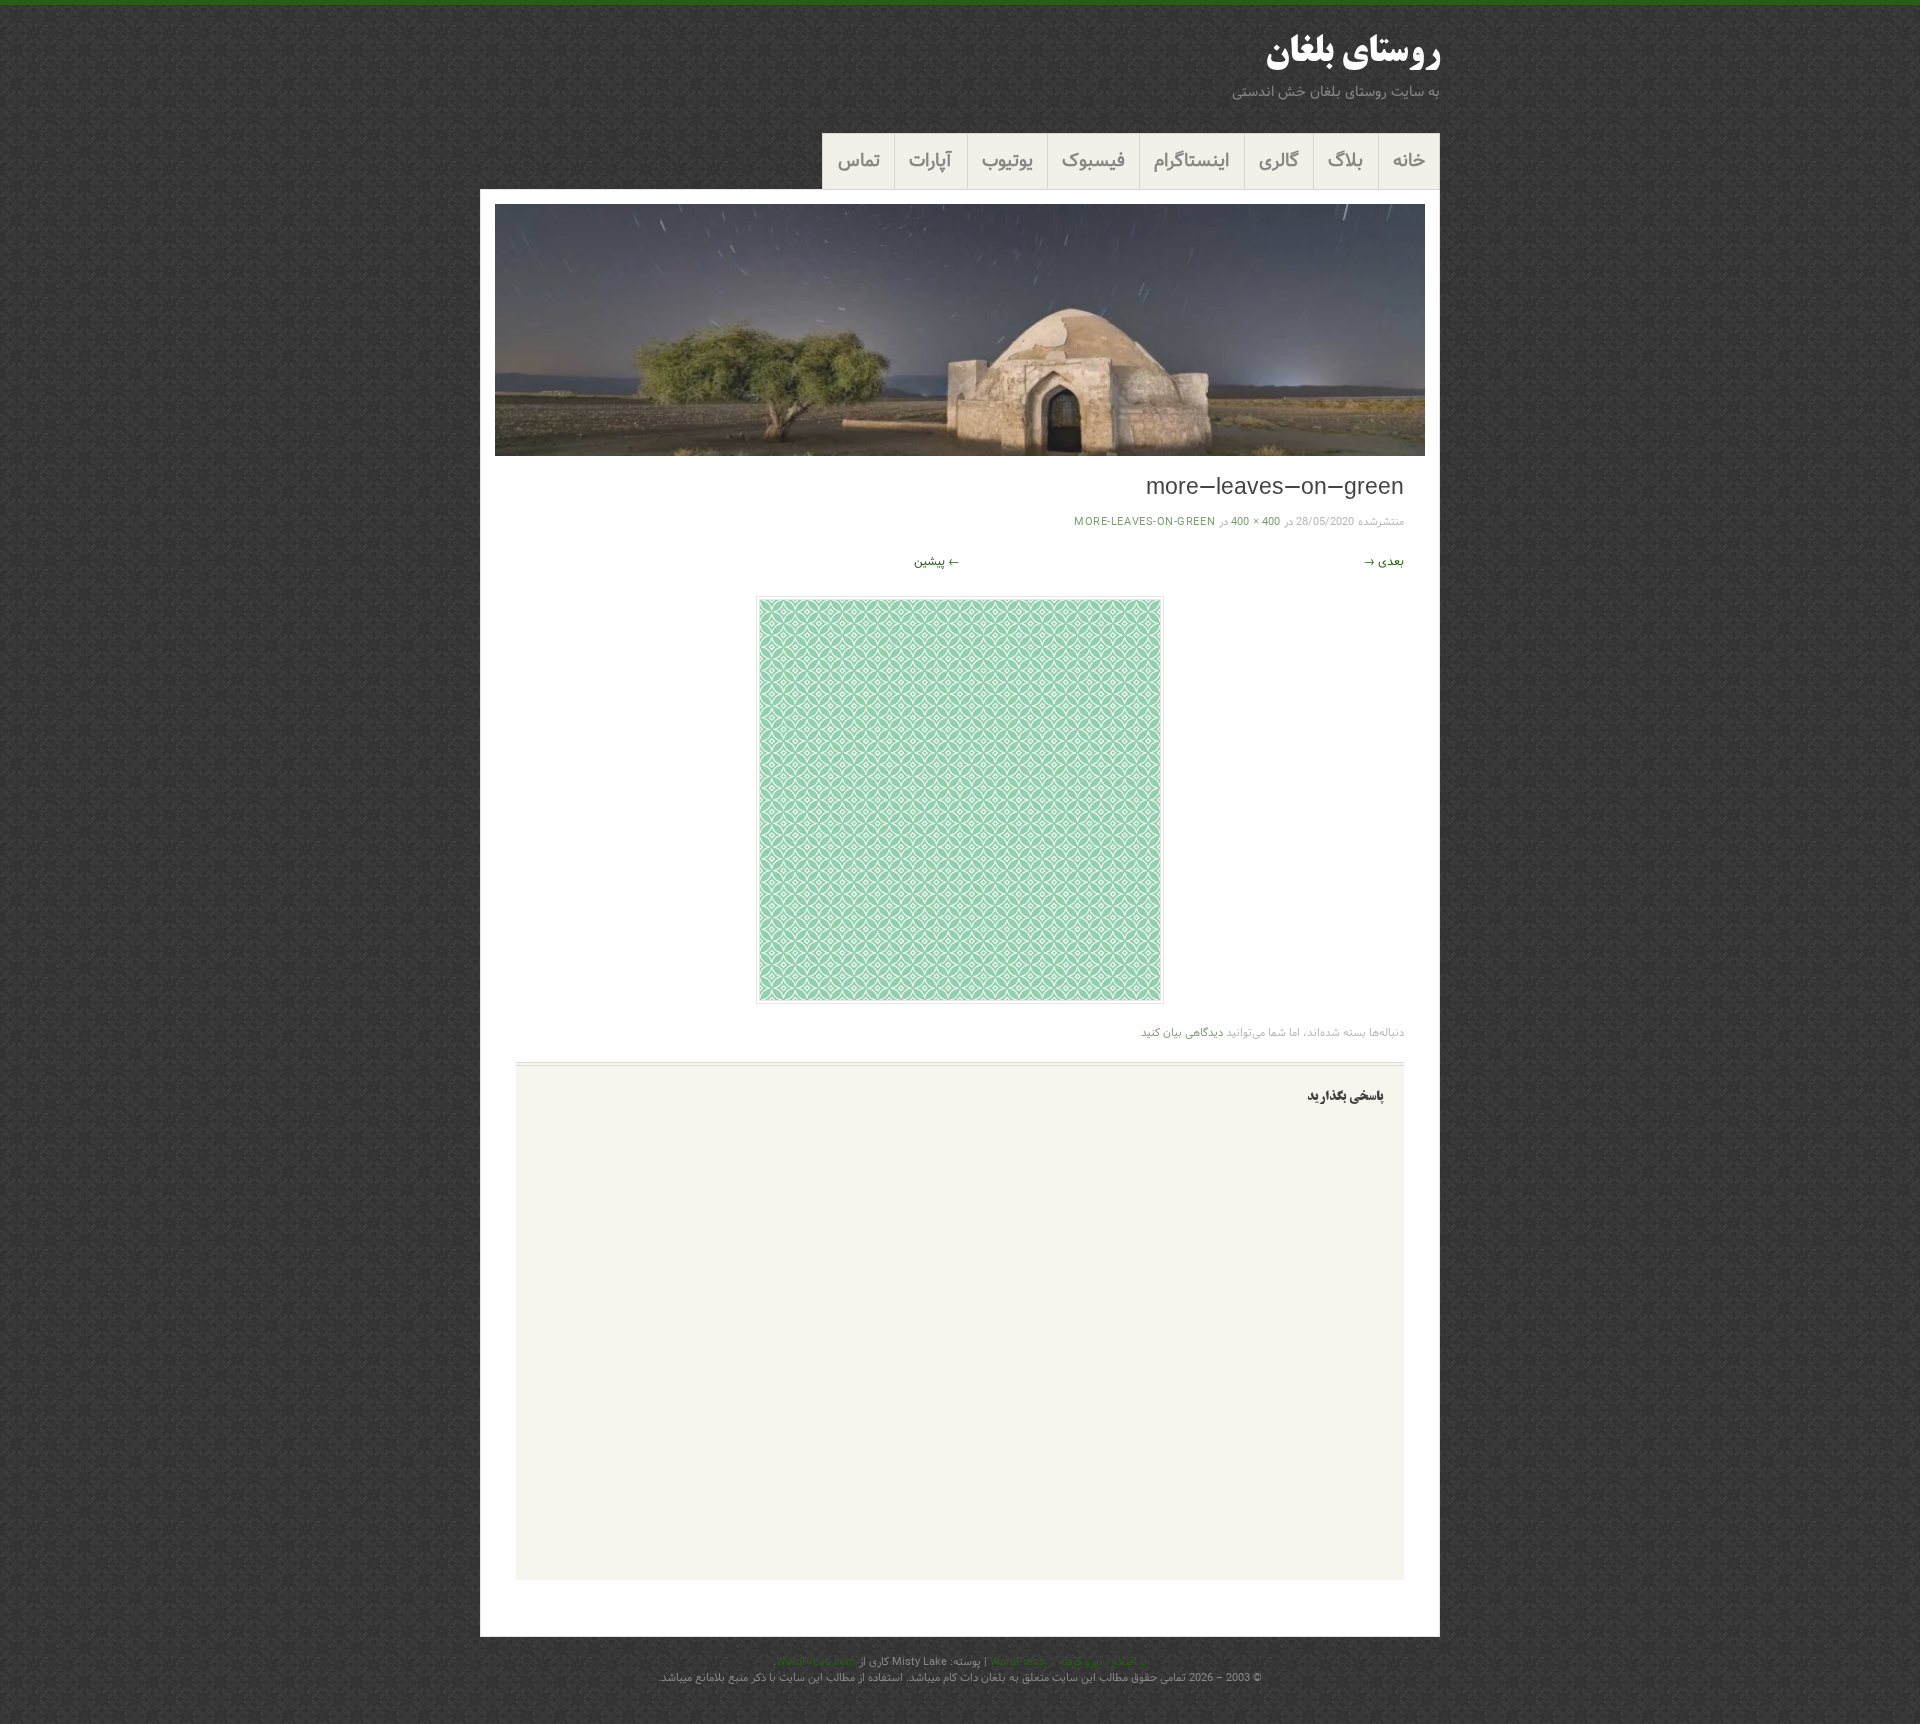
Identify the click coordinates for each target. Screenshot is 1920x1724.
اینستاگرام (1191, 161)
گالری (1279, 161)
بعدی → (1383, 562)
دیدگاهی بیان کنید (1182, 1033)
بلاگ (1345, 161)
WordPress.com (816, 1662)
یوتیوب (1007, 161)
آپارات (930, 161)
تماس (859, 161)
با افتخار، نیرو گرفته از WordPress (1068, 1662)
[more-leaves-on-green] (960, 999)
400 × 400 (1255, 522)
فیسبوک (1093, 161)
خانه (1409, 161)
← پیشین (937, 562)
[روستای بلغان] (960, 330)
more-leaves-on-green (1144, 522)
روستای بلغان (1352, 53)
